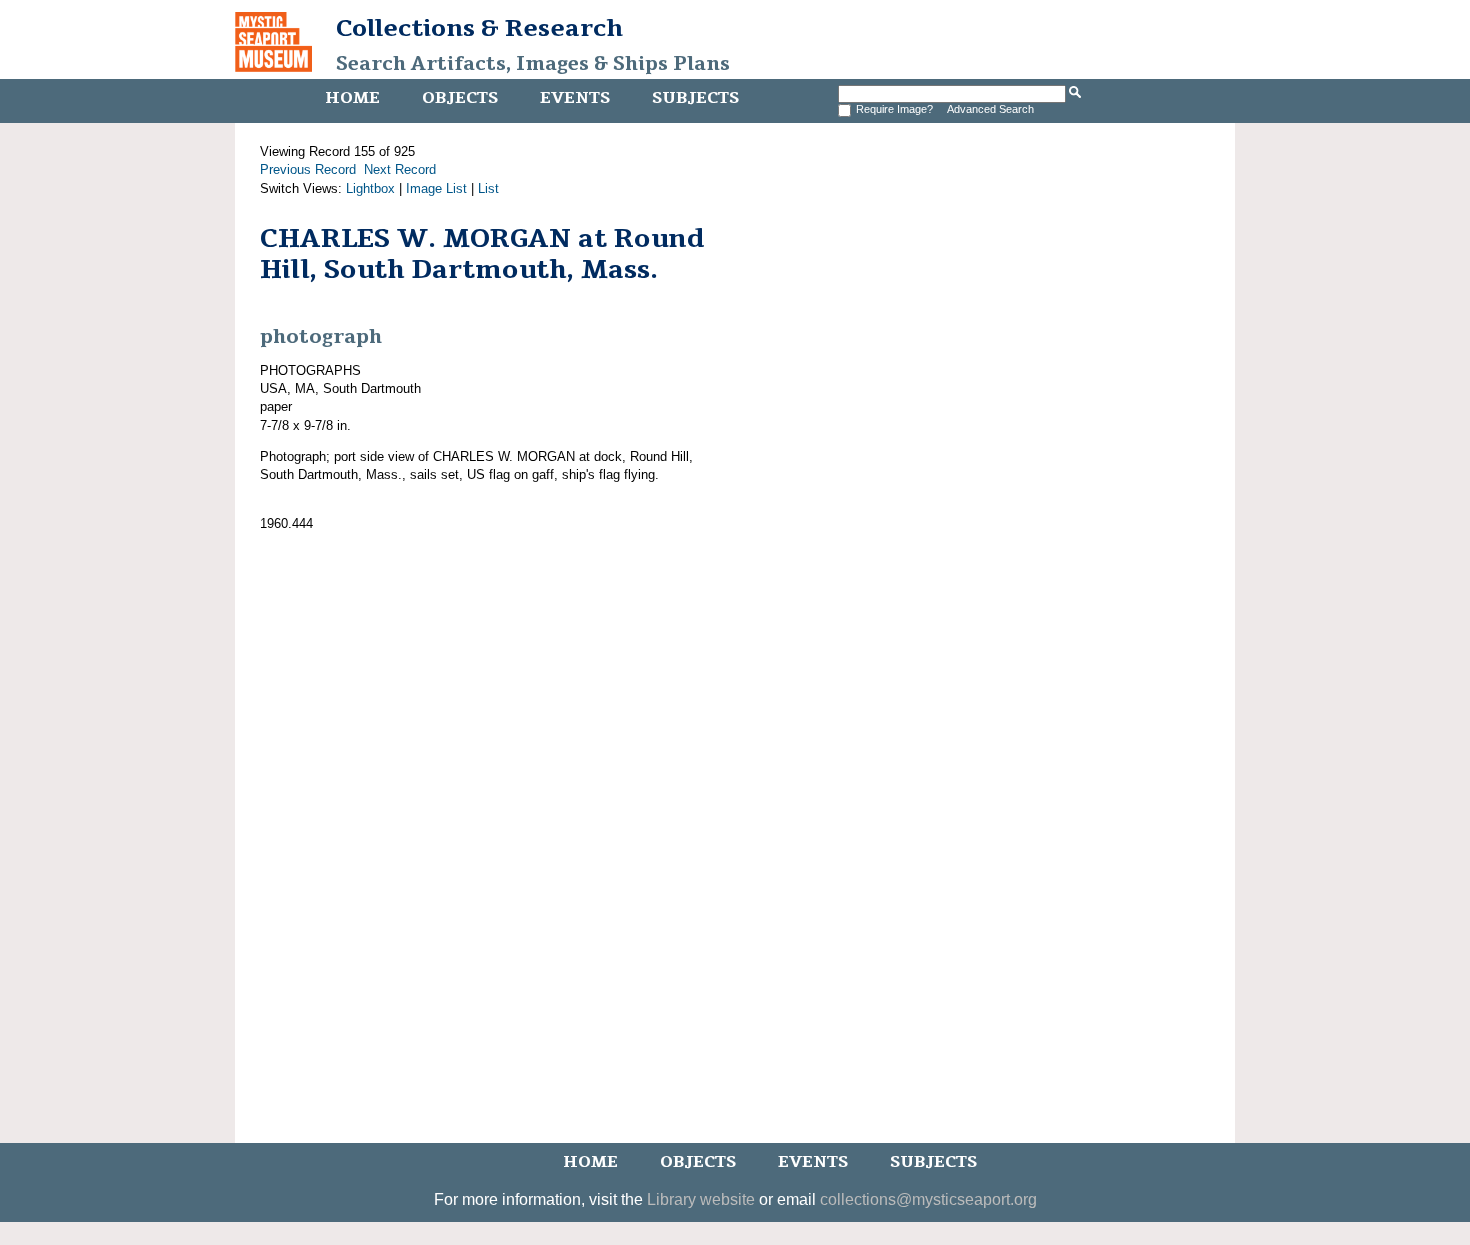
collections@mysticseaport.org (928, 1199)
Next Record (400, 169)
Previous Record (308, 169)
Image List (436, 188)
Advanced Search (990, 109)
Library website (701, 1199)
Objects (460, 98)
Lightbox (370, 188)
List (488, 188)
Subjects (695, 98)
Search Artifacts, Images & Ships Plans (533, 64)
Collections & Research (479, 28)
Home (352, 98)
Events (575, 98)
